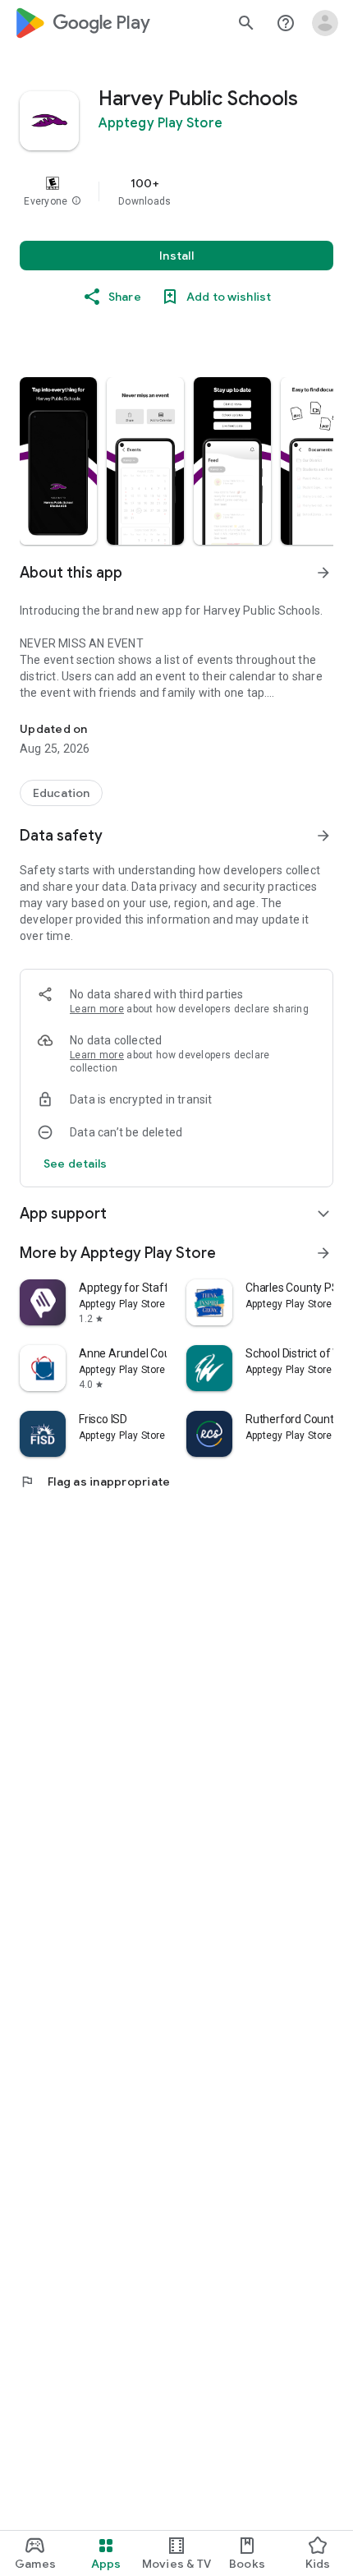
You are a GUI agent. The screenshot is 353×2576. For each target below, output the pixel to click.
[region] (176, 191)
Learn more (97, 1009)
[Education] (61, 793)
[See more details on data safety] (76, 1164)
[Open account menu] (325, 23)
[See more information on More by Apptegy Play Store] (323, 1253)
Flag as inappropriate (95, 1482)
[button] (76, 201)
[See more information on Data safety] (323, 836)
